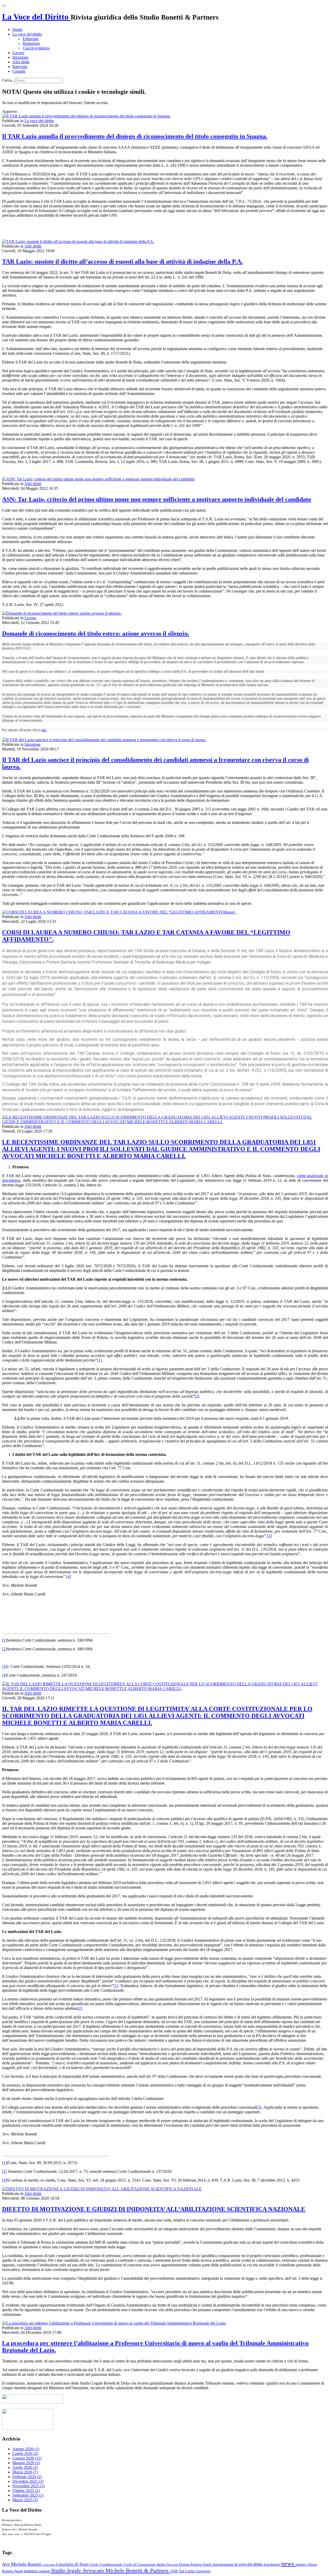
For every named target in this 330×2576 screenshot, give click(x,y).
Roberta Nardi (13, 2571)
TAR (174, 2571)
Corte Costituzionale (107, 2564)
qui (44, 730)
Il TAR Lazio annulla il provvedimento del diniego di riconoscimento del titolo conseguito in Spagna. (135, 136)
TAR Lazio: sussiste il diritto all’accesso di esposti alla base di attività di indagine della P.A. (122, 261)
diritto (162, 2564)
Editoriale (31, 39)
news (288, 2564)
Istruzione (20, 57)
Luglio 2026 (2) (25, 2453)
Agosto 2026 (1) (26, 2449)
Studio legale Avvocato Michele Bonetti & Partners (111, 2570)
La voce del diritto (27, 34)
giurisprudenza (223, 2565)
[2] (197, 1396)
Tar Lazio (187, 2571)
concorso (49, 2565)
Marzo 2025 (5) (25, 2500)
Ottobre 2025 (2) (26, 2491)
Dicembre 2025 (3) (28, 2481)
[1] (100, 1360)
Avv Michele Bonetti (22, 2564)
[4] (69, 1577)
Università (203, 2571)
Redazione (31, 43)
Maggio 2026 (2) (26, 2463)
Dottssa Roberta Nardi (196, 2564)
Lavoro (18, 53)
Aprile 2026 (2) (25, 2467)
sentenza (31, 2571)
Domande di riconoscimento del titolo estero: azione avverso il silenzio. (96, 634)
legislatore (273, 2564)
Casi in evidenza (36, 48)
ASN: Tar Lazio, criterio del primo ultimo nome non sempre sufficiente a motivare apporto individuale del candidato (157, 499)
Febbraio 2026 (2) (27, 2477)
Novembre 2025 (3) (28, 2486)
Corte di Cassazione (140, 2564)
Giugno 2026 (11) (27, 2458)
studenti (45, 2571)
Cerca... (8, 80)
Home (17, 29)
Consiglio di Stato (73, 2564)
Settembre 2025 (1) (28, 2495)
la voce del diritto (249, 2564)
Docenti (173, 2565)
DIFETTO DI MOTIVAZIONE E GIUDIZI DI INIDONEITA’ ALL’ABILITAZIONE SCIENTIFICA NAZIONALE (154, 2209)
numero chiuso (306, 2564)
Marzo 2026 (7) (25, 2472)
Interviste (20, 67)
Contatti (19, 71)
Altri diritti (21, 62)
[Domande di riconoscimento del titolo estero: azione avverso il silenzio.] (62, 613)
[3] (269, 1536)
